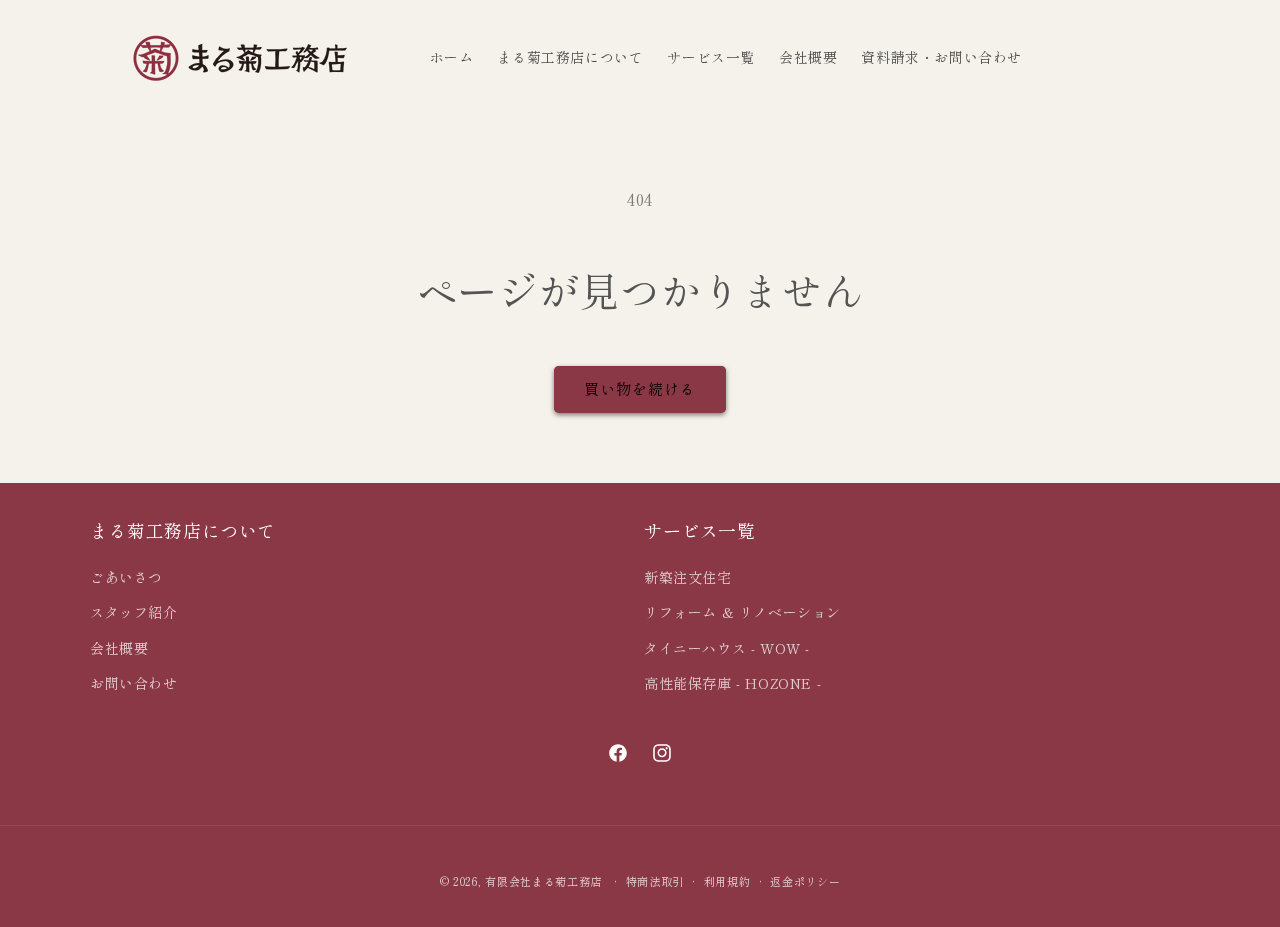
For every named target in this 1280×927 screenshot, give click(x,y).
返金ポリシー (805, 881)
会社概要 (119, 648)
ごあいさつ (126, 577)
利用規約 (727, 881)
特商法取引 (655, 881)
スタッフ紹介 (134, 612)
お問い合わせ (134, 683)
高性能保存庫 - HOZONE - (732, 683)
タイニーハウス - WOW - (727, 648)
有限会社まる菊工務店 (543, 881)
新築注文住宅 (688, 577)
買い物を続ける (640, 388)
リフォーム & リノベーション (742, 612)
